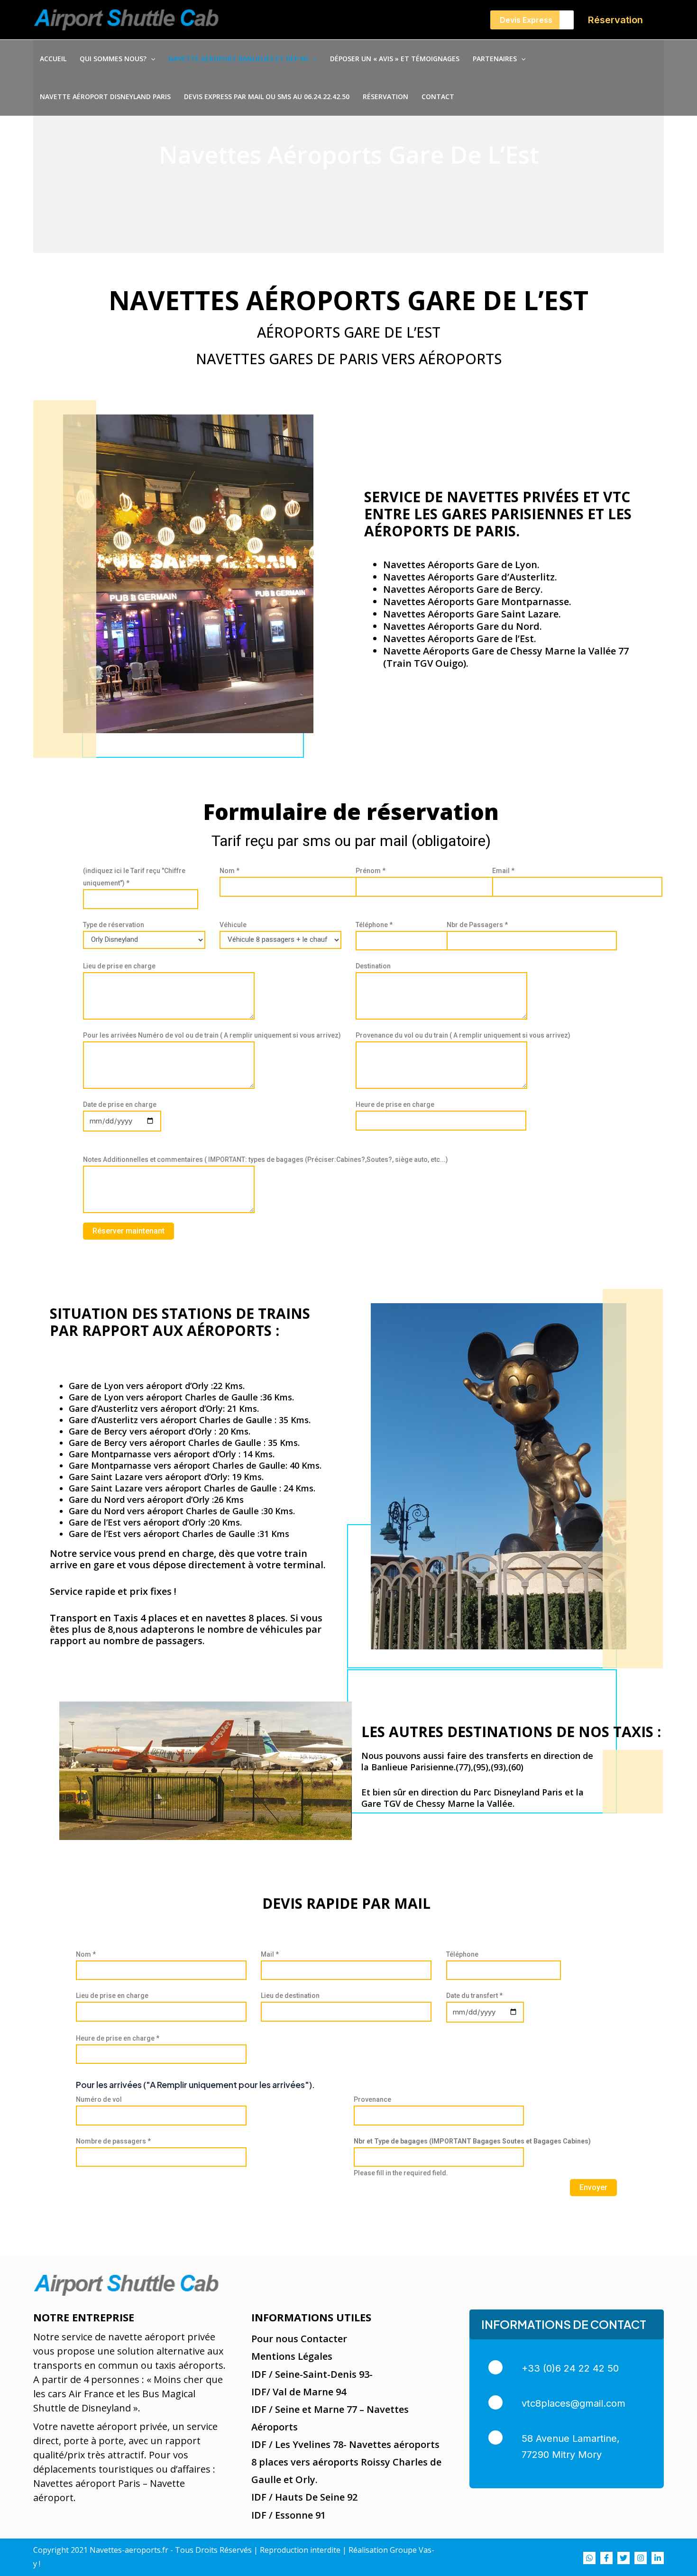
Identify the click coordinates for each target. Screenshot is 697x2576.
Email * (503, 871)
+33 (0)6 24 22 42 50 (570, 2368)
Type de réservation (114, 925)
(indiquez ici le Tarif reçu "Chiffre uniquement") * (134, 877)
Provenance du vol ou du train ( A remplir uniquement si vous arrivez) (463, 1035)
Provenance (372, 2099)
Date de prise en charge (120, 1104)
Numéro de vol (99, 2099)
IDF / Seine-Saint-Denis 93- (312, 2374)
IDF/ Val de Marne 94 (299, 2392)
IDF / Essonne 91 (289, 2515)
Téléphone (462, 1954)
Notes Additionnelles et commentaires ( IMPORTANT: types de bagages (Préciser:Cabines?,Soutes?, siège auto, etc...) (266, 1159)
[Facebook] (606, 2558)
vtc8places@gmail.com (573, 2403)
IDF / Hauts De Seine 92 (304, 2497)
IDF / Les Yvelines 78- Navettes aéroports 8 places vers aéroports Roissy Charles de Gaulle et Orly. (346, 2462)
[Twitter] (624, 2558)
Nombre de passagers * (113, 2141)
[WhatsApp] (589, 2558)
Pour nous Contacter (299, 2339)
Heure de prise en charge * (118, 2038)
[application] (151, 59)
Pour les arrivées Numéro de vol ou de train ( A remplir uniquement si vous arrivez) (212, 1035)
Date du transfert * (474, 1996)
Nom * (229, 871)
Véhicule (233, 925)
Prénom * (371, 871)
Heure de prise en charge (395, 1104)
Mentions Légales (292, 2356)
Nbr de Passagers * (477, 925)
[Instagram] (641, 2558)
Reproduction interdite (300, 2550)
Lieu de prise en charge (119, 966)
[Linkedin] (658, 2558)
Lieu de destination (290, 1996)
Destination (373, 966)
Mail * (270, 1954)
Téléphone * (374, 925)
